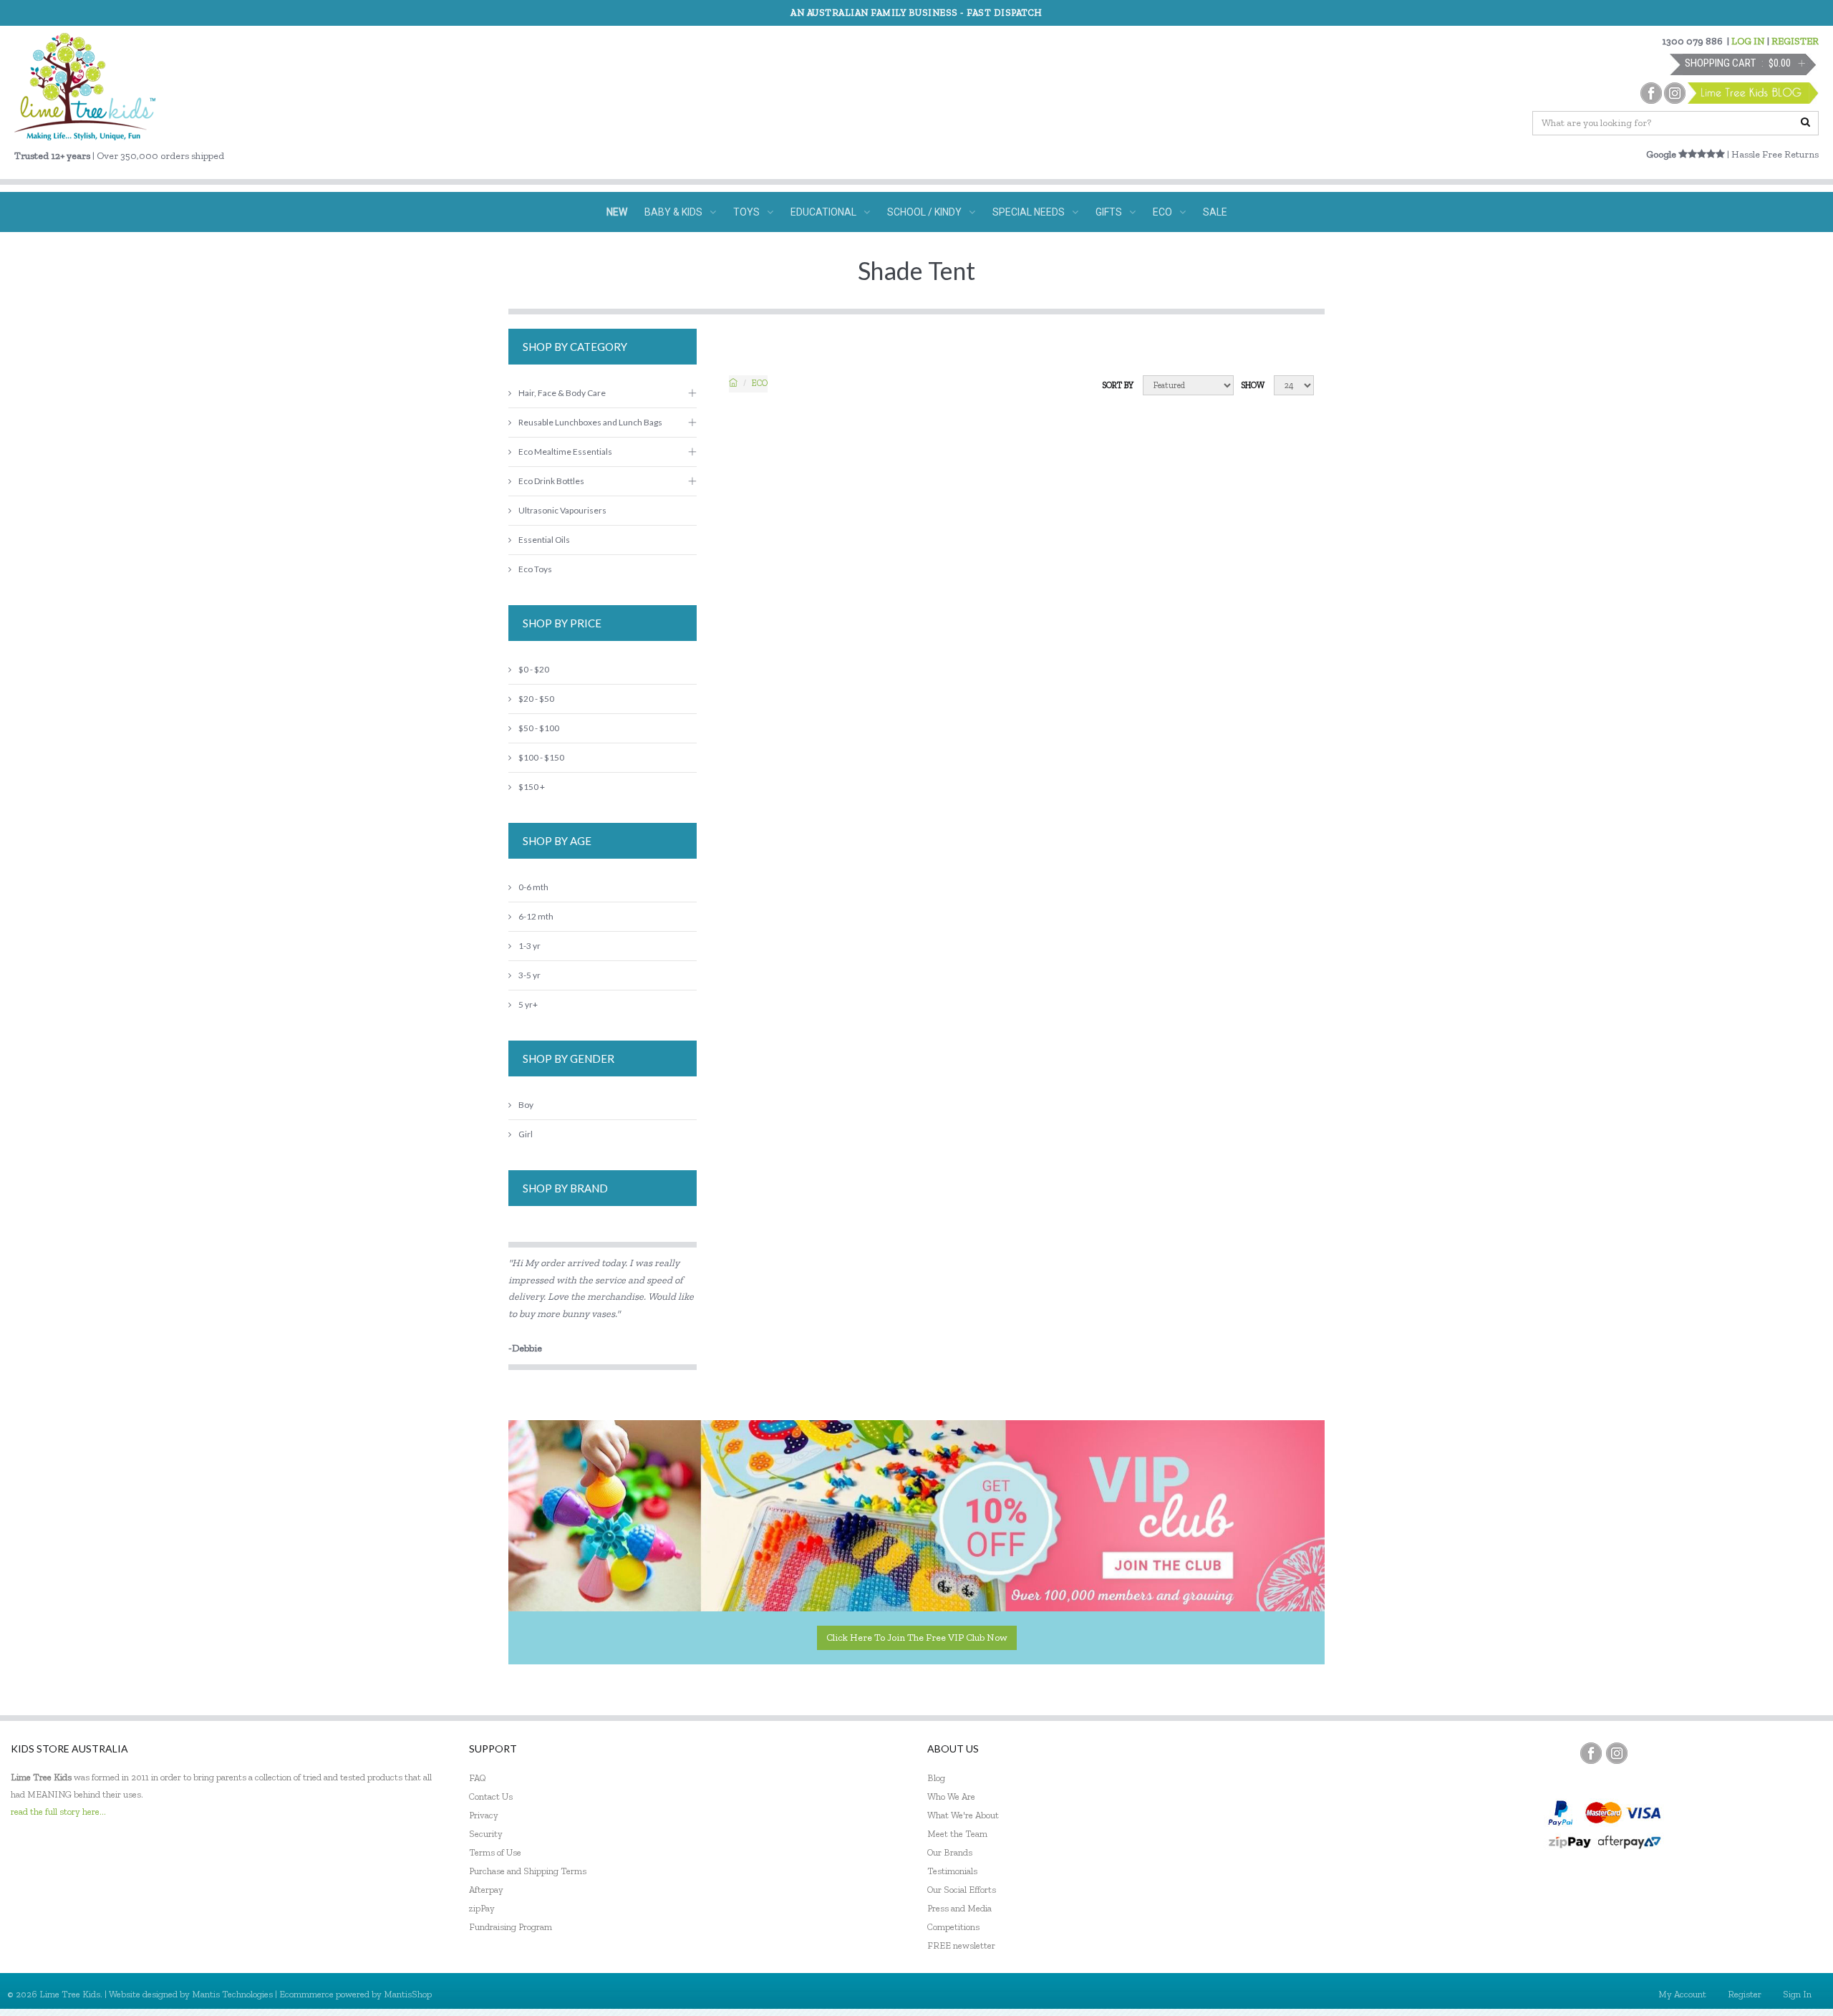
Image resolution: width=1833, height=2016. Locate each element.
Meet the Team (957, 1834)
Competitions (953, 1927)
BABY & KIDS (673, 212)
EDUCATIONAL (823, 212)
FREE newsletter (961, 1945)
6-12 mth (536, 916)
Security (486, 1834)
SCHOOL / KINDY (924, 212)
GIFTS (1109, 212)
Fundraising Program (511, 1927)
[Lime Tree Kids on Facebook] (1591, 1753)
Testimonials (952, 1871)
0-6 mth (533, 887)
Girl (526, 1134)
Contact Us (491, 1796)
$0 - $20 (534, 669)
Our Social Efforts (962, 1890)
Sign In (1797, 1994)
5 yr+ (528, 1004)
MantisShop (408, 1994)
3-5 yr (529, 975)
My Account (1682, 1994)
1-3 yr (529, 946)
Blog (936, 1778)
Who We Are (951, 1796)
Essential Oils (544, 540)
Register (1745, 1994)
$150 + (532, 787)
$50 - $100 (539, 728)
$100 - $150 (541, 757)
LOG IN (1748, 41)
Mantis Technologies (232, 1994)
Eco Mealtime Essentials (565, 452)
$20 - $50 (536, 699)
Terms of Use (495, 1852)
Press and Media (959, 1908)
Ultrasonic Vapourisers (562, 510)
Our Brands (950, 1852)
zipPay (482, 1908)
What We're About (963, 1815)
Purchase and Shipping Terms (528, 1871)
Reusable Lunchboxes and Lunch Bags (590, 422)
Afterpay (486, 1890)
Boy (526, 1105)
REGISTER (1795, 41)
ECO (1162, 212)
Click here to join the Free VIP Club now (917, 1638)
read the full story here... (58, 1812)
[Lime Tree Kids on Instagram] (1617, 1753)
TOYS (746, 212)
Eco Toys (535, 569)
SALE (1215, 212)
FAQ (478, 1778)
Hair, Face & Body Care (562, 393)
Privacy (484, 1815)
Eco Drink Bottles (551, 481)
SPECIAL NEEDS (1029, 212)
